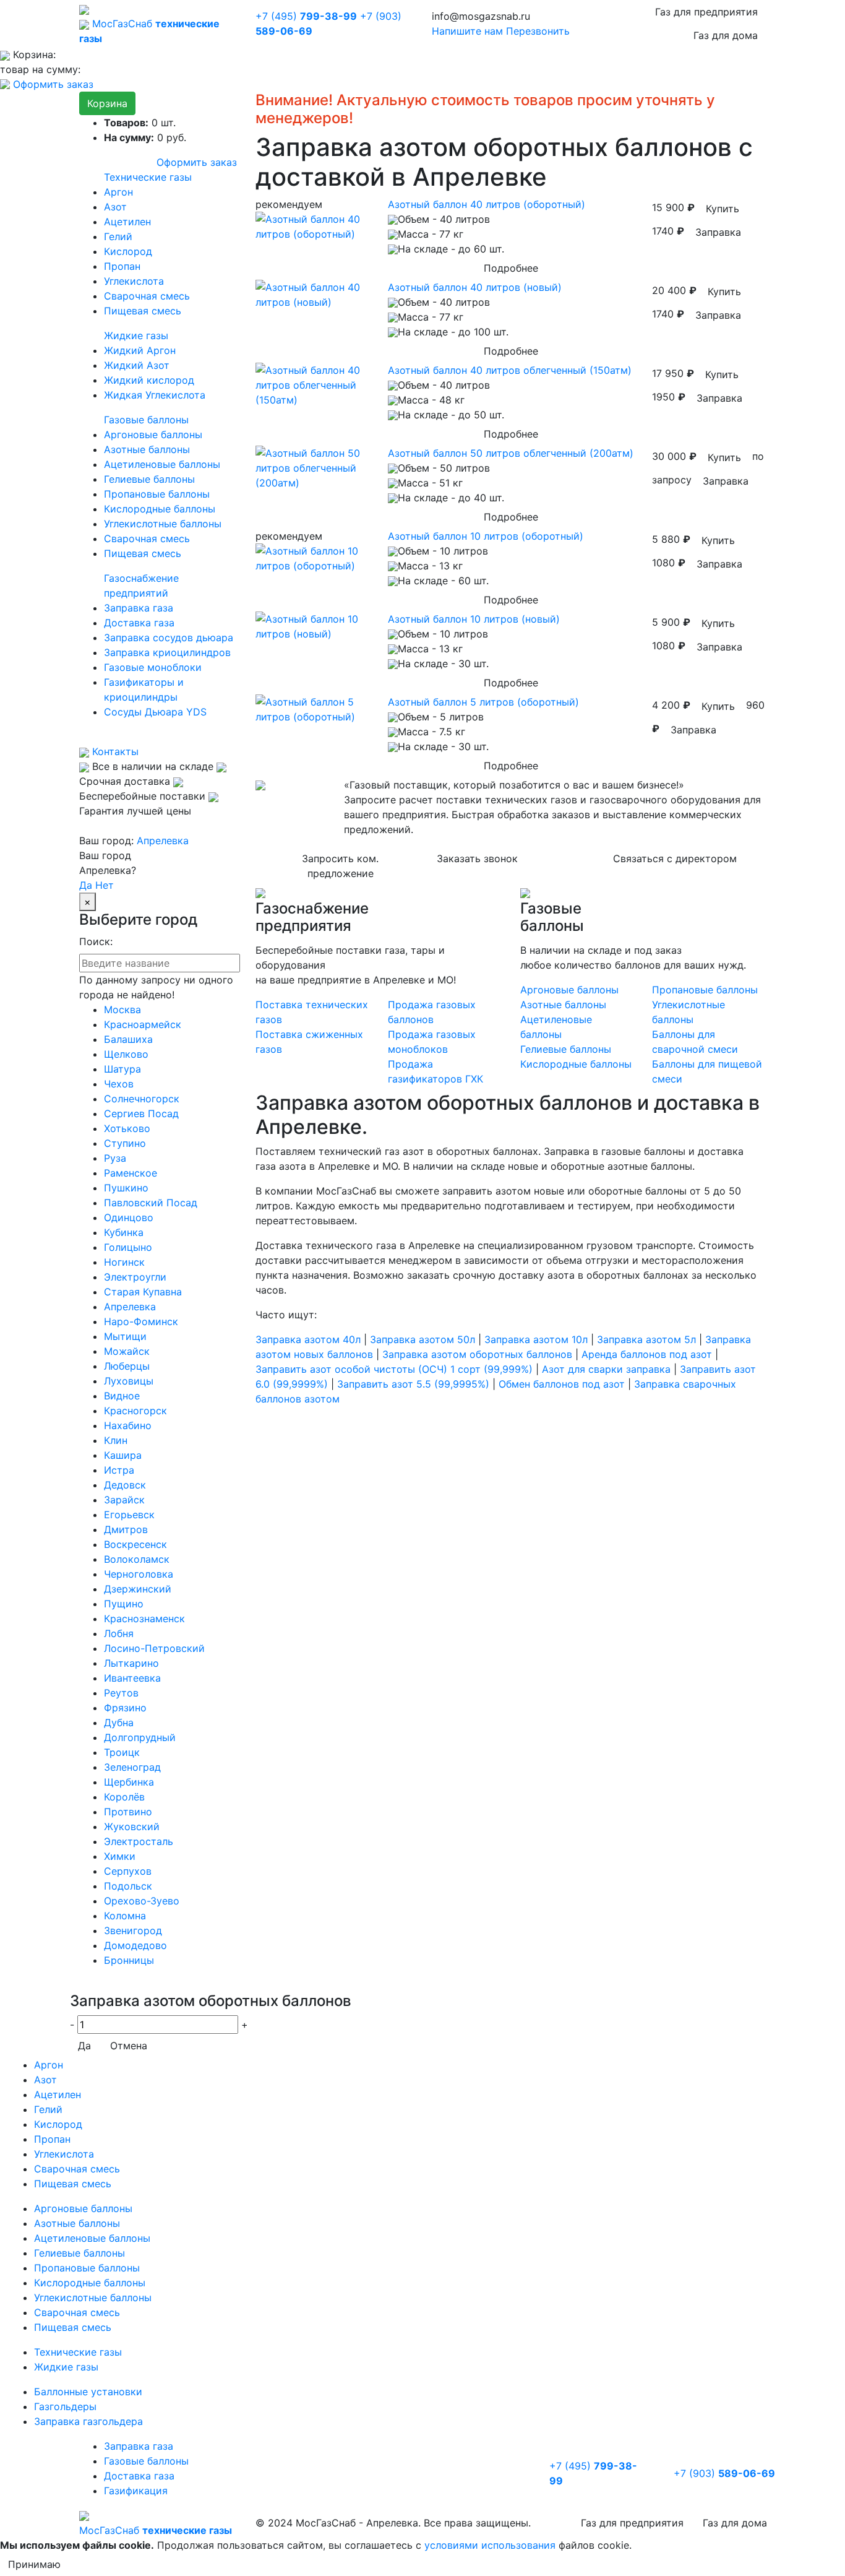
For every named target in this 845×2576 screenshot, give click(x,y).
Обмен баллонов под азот (562, 1384)
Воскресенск (135, 1544)
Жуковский (132, 1826)
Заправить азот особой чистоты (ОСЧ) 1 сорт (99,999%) (394, 1369)
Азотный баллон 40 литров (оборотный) (487, 204)
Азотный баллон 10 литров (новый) (474, 619)
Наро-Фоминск (141, 1321)
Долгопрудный (140, 1737)
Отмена (129, 2046)
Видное (122, 1396)
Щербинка (129, 1782)
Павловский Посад (151, 1203)
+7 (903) (724, 2473)
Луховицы (129, 1381)
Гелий (118, 236)
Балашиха (128, 1039)
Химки (120, 1856)
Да (86, 885)
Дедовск (125, 1485)
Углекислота (134, 281)
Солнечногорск (142, 1099)
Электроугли (135, 1277)
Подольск (128, 1886)
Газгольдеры (65, 2406)
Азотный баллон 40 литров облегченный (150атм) (510, 370)
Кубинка (124, 1232)
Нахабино (128, 1425)
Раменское (131, 1173)
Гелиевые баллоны (149, 479)
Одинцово (129, 1217)
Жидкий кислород (149, 380)
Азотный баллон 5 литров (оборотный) (483, 702)
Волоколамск (137, 1559)
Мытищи (125, 1336)
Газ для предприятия (706, 12)
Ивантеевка (132, 1678)
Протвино (128, 1812)
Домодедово (135, 1945)
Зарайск (124, 1500)
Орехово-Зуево (142, 1901)
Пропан (122, 266)
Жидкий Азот (137, 365)
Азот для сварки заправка (606, 1369)
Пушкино (126, 1188)
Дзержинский (138, 1589)
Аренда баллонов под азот (647, 1354)
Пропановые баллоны (157, 494)
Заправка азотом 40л (308, 1339)
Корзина (107, 103)
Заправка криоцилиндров (167, 652)
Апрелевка (163, 841)
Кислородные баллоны (160, 509)
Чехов (119, 1084)
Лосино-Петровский (154, 1648)
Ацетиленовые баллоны (162, 464)
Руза (115, 1158)
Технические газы (148, 177)
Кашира (123, 1455)
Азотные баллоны (147, 449)
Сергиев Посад (141, 1113)
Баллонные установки (88, 2392)
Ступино (125, 1143)
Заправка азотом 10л (536, 1339)
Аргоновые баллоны (153, 434)
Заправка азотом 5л (646, 1339)
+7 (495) (306, 16)
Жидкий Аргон (140, 350)
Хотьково (127, 1128)
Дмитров (126, 1529)
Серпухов (128, 1871)
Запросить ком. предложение (340, 866)
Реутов (121, 1693)
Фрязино (125, 1708)
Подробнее (511, 268)
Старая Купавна (143, 1292)
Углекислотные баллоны (163, 524)
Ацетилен (127, 222)
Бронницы (129, 1960)
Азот (115, 207)
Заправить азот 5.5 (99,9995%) (413, 1384)
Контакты (114, 751)
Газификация (136, 2491)
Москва (122, 1009)
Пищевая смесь (143, 311)
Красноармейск (143, 1024)
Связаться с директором (675, 858)
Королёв (124, 1797)
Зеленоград (132, 1767)
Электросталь (139, 1841)
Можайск (127, 1351)
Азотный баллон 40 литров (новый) (475, 287)
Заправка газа (139, 608)
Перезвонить (538, 31)
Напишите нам (467, 31)
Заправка (718, 232)
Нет (105, 885)
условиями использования (490, 2545)
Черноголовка (139, 1574)
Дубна (119, 1722)
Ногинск (124, 1262)
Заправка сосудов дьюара (169, 638)
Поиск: (96, 941)
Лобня (119, 1633)
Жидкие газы (136, 335)
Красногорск (135, 1411)
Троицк (122, 1752)
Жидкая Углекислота (155, 395)
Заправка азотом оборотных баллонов (477, 1354)
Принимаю (34, 2564)
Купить (723, 209)
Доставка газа (139, 623)
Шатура (122, 1069)
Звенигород (133, 1930)
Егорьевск (129, 1515)
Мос (156, 2530)
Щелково (126, 1054)
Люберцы (127, 1366)
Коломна (125, 1916)
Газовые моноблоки (153, 667)
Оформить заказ (53, 84)
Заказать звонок (477, 858)
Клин (116, 1440)
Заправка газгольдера (88, 2421)
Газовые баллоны (146, 420)
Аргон (118, 192)
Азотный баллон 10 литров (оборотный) (486, 536)
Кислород (128, 251)
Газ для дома (726, 35)
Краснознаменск (144, 1619)
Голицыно (128, 1247)
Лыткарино (131, 1663)
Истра (119, 1470)
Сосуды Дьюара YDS (155, 712)
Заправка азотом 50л (422, 1339)
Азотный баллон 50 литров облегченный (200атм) (511, 453)
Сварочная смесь (147, 296)
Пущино (124, 1604)
